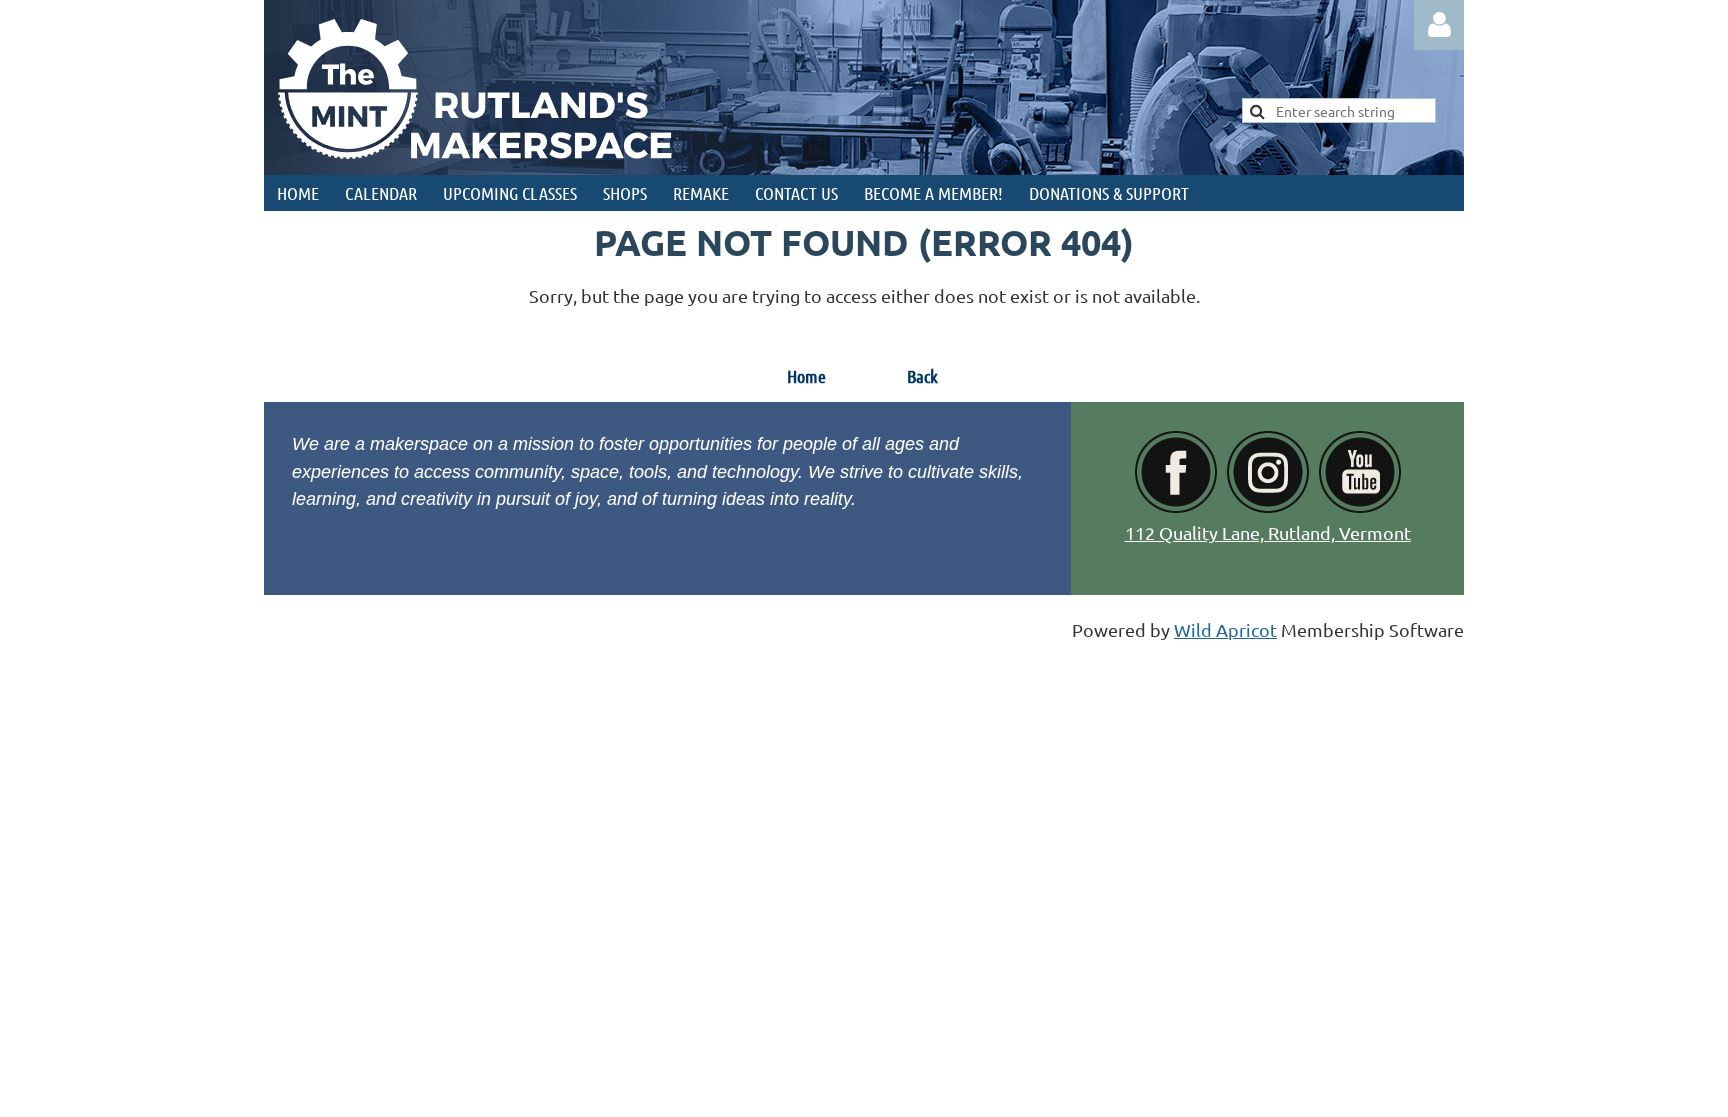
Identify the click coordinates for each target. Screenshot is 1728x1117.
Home (806, 376)
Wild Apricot (1225, 629)
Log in (1439, 25)
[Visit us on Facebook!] (1176, 506)
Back (922, 376)
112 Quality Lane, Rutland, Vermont (1268, 532)
